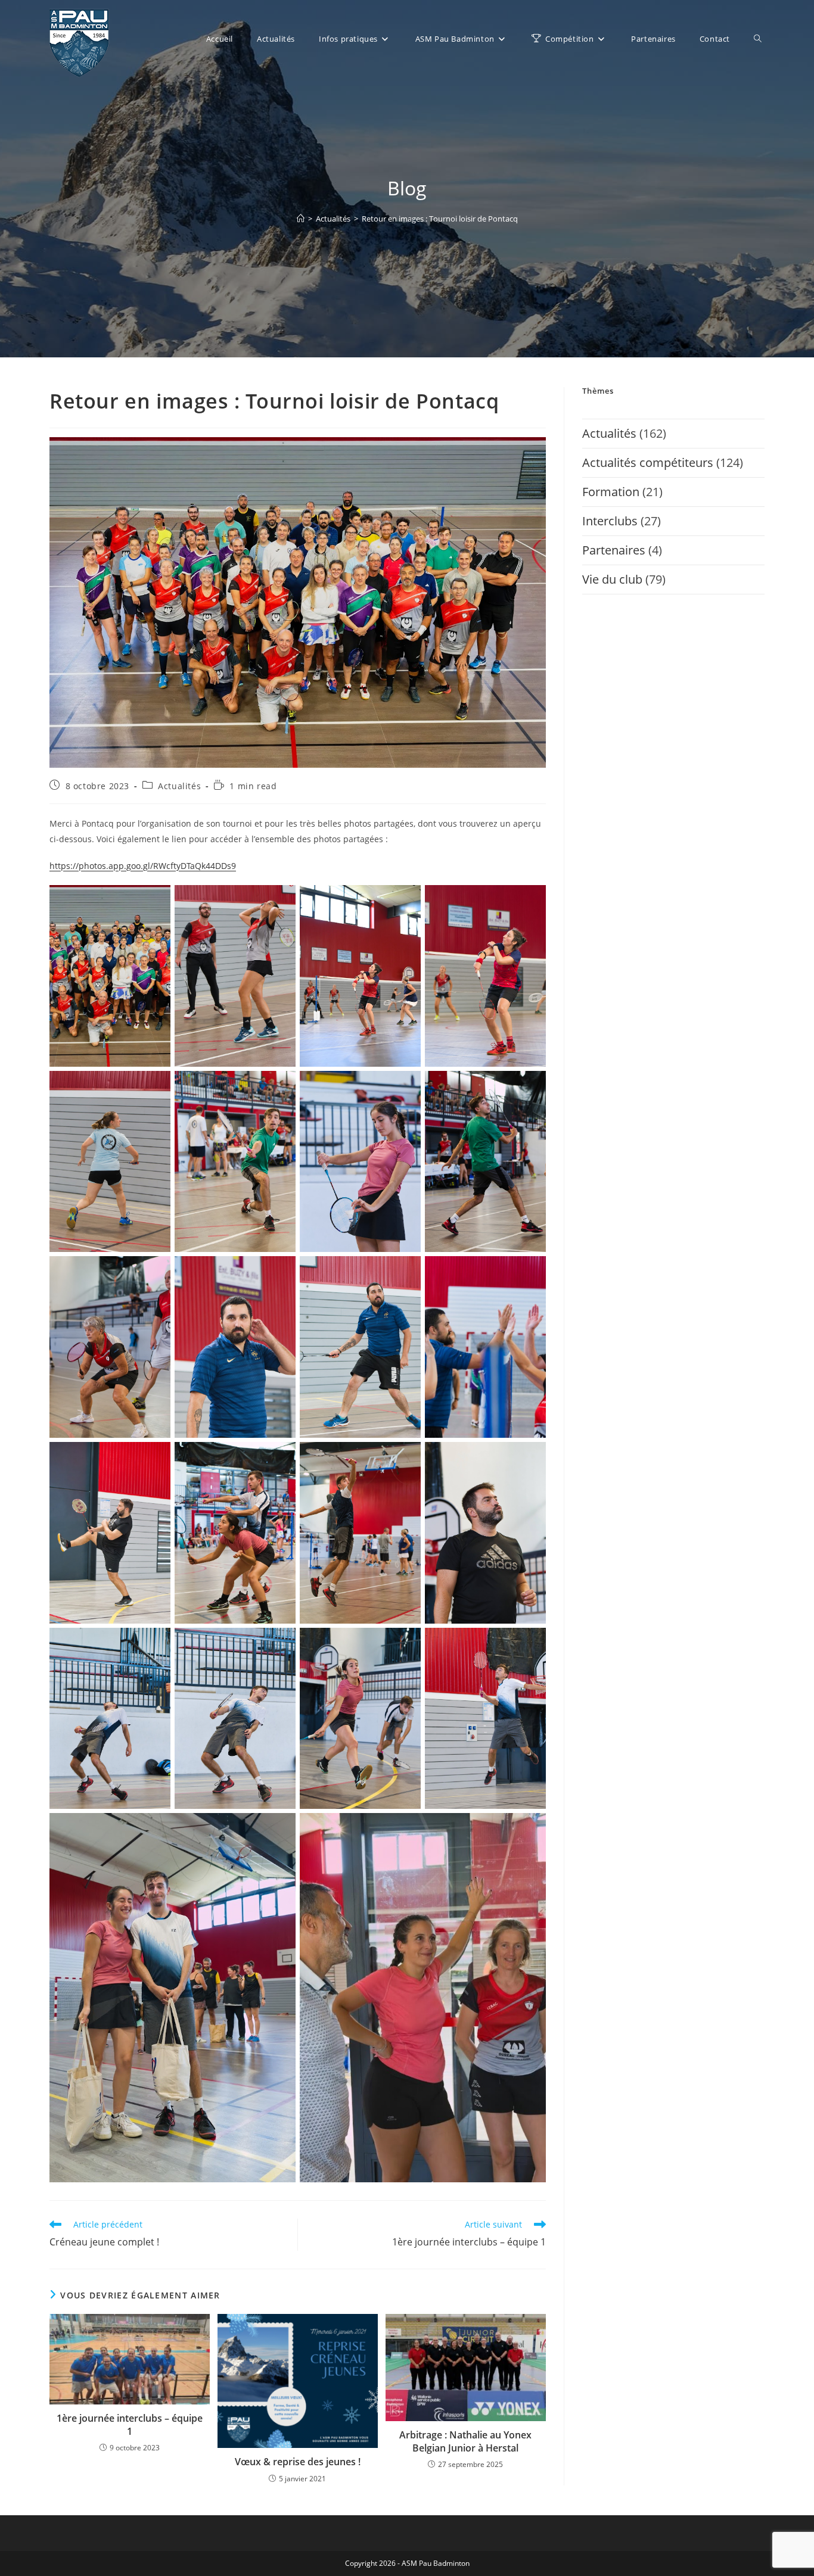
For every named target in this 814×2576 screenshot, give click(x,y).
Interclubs (610, 521)
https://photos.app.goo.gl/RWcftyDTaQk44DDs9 (143, 866)
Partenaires (614, 550)
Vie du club (612, 579)
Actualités (179, 786)
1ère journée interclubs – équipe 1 (130, 2425)
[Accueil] (301, 219)
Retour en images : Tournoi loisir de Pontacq (440, 219)
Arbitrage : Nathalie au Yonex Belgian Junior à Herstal (465, 2441)
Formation (611, 492)
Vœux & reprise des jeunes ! (298, 2462)
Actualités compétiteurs (648, 462)
